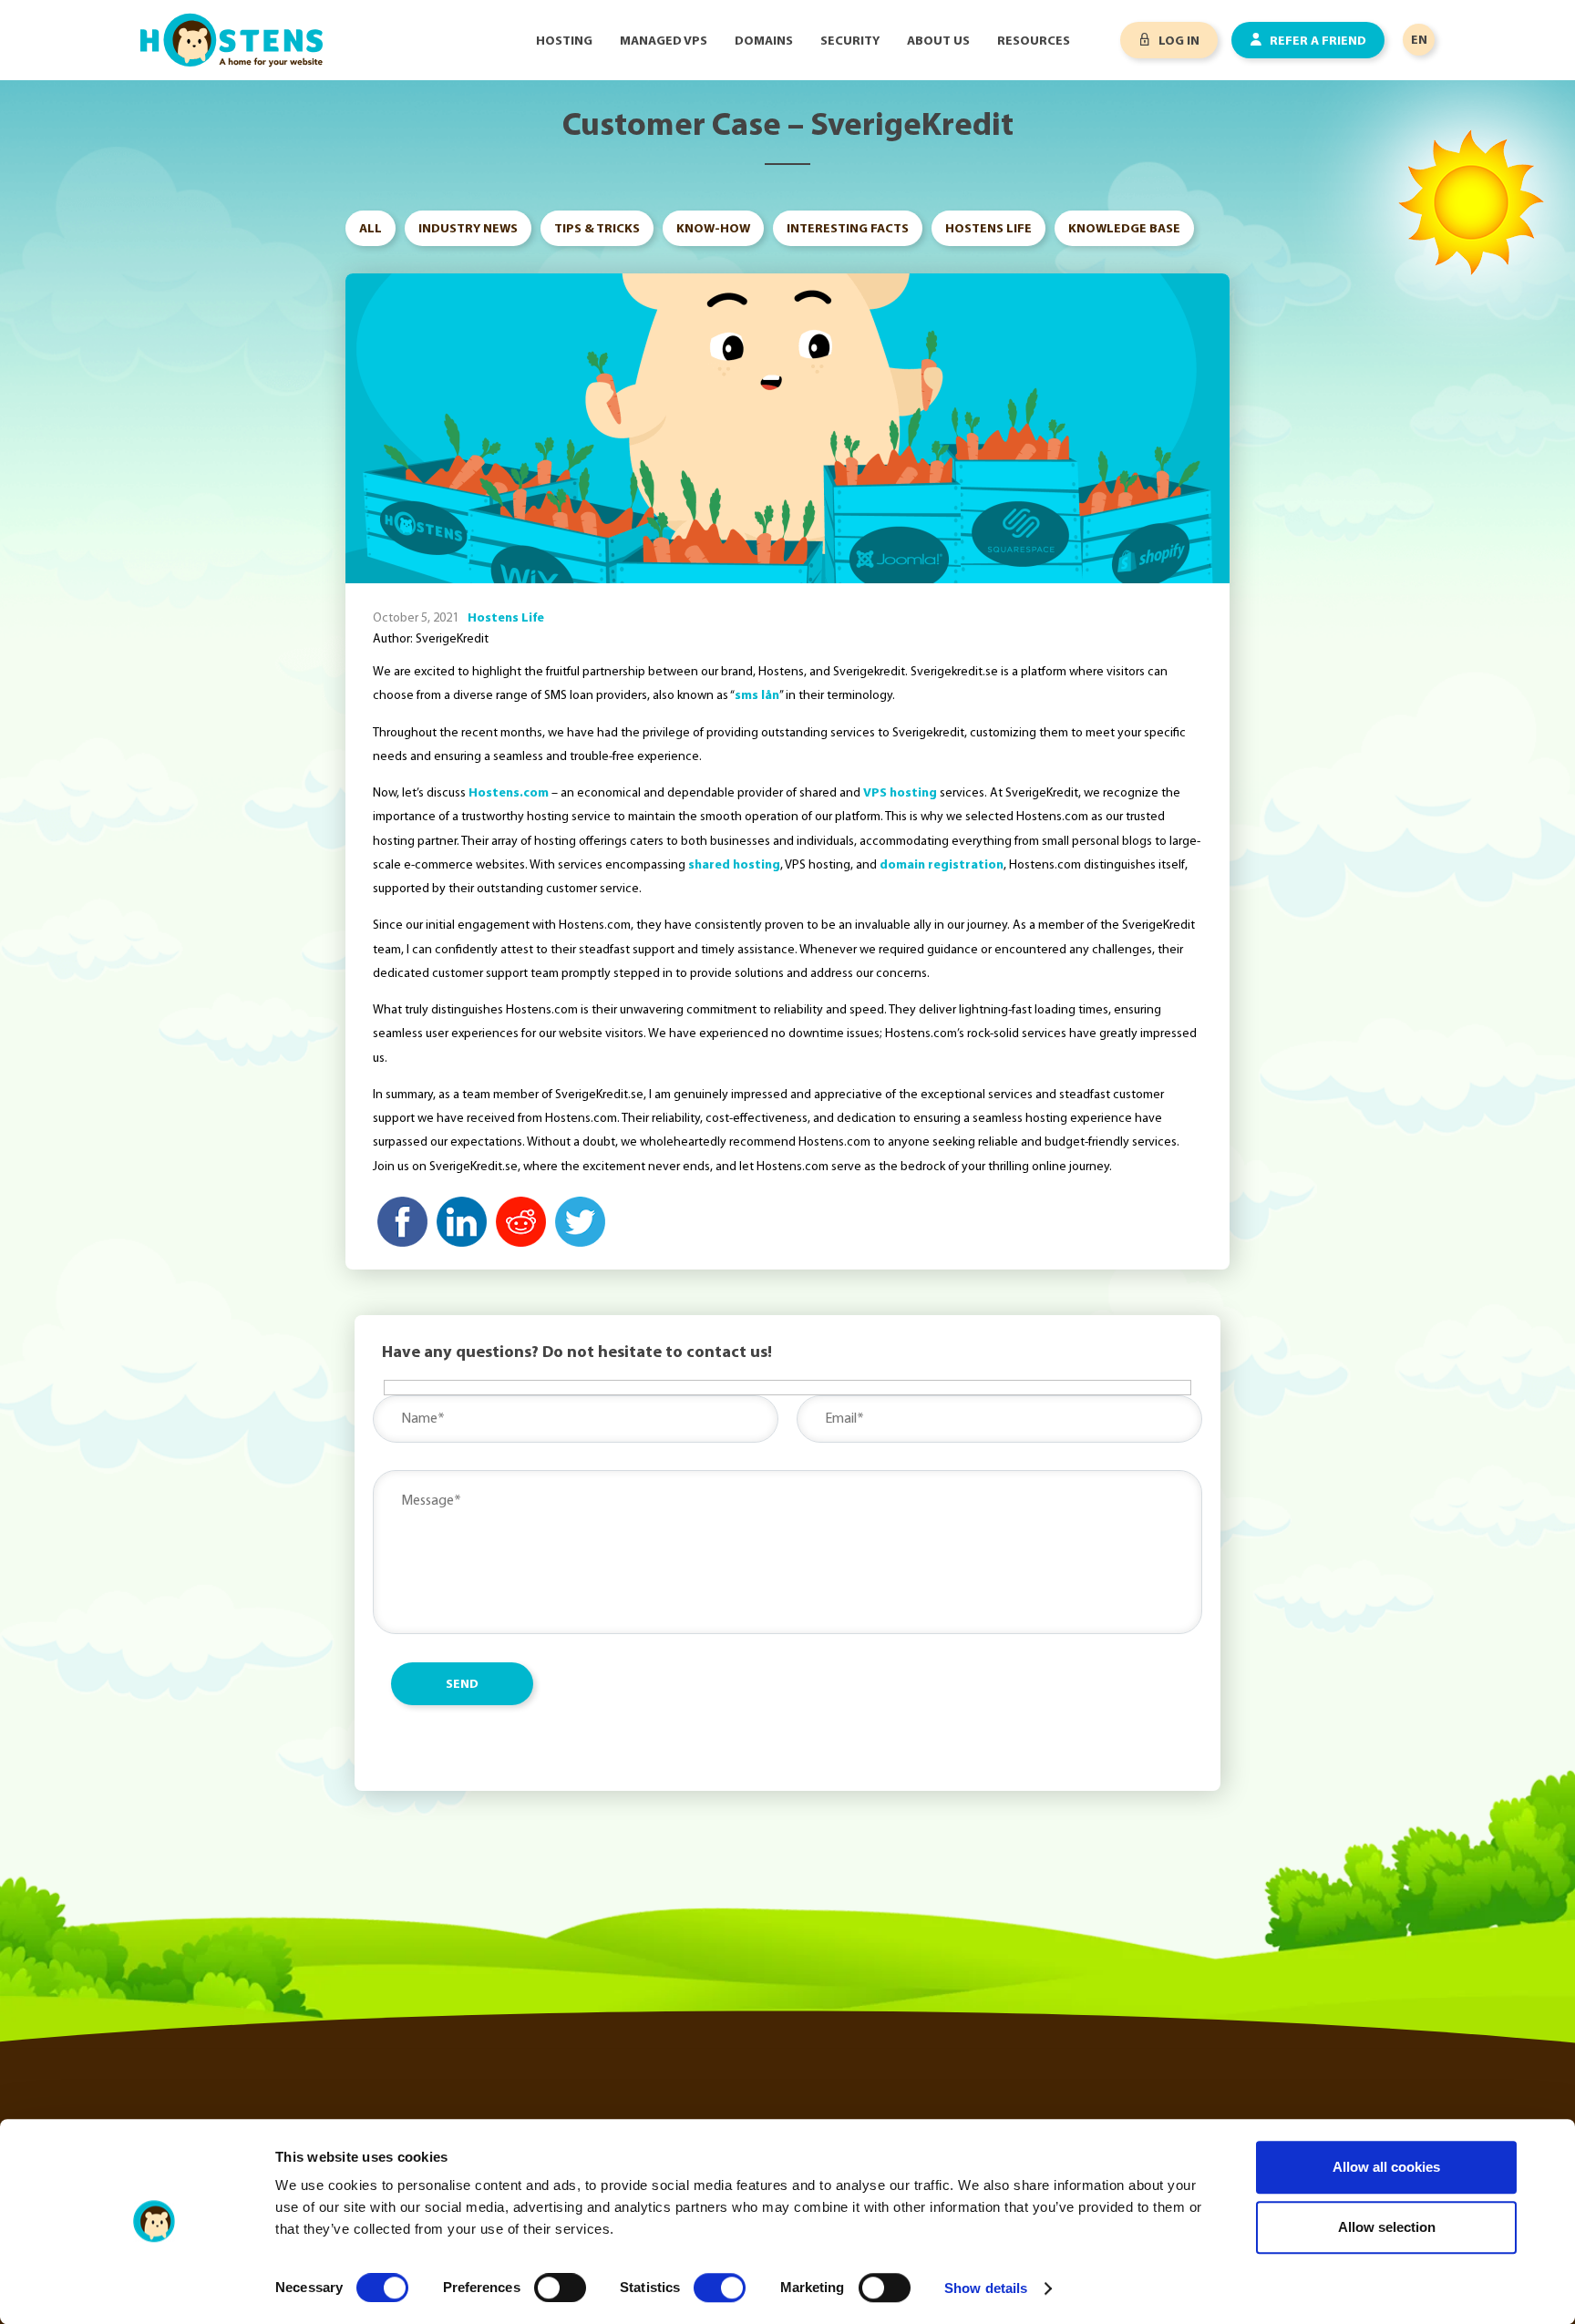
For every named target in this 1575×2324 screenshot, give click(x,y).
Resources (1034, 41)
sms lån (757, 696)
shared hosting (734, 865)
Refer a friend (1317, 41)
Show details (986, 2288)
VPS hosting (900, 793)
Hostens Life (988, 229)
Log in (1178, 41)
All (371, 229)
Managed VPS (664, 41)
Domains (764, 41)
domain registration (942, 865)
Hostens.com (509, 793)
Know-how (713, 229)
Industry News (468, 229)
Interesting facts (848, 229)
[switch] (560, 2288)
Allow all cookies (1386, 2167)
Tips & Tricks (597, 229)
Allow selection (1387, 2227)
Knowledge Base (1124, 229)
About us (938, 41)
